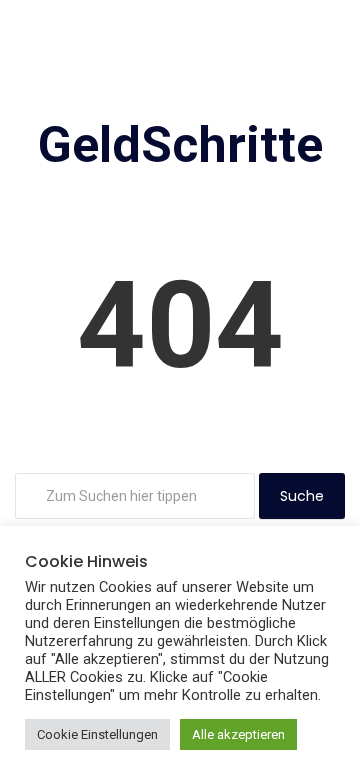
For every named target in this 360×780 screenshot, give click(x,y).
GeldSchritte (180, 145)
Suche (302, 496)
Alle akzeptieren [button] (238, 734)
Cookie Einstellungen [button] (97, 734)
